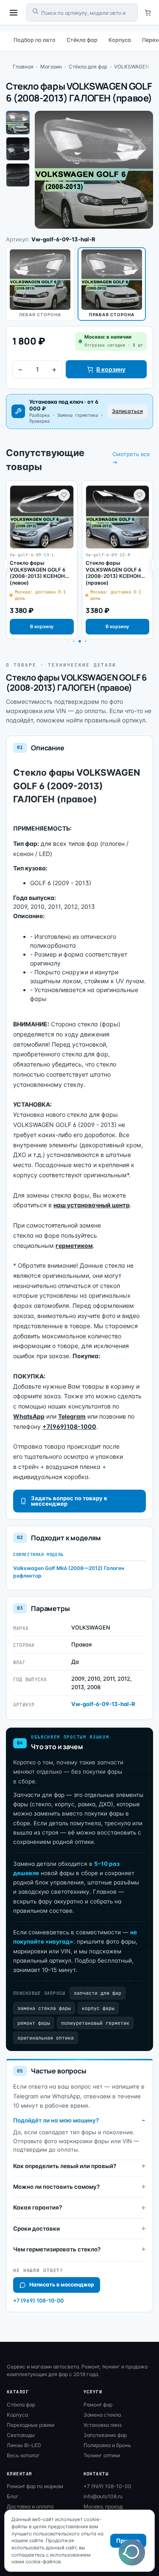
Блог (13, 2496)
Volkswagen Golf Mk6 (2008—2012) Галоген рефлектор (69, 1572)
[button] (74, 641)
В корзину (111, 369)
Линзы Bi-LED (24, 2445)
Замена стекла (102, 2415)
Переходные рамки (31, 2425)
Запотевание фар (105, 2435)
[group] (42, 560)
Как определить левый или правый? (65, 2166)
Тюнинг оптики (102, 2455)
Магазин (51, 67)
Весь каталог (23, 2455)
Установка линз (103, 2425)
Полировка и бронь (107, 2445)
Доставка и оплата (30, 2506)
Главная (23, 67)
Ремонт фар (98, 2405)
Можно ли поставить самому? (56, 2187)
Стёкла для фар (88, 67)
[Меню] (14, 13)
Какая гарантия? (38, 2207)
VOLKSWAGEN (132, 67)
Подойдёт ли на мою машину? (56, 2120)
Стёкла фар (82, 40)
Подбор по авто (35, 40)
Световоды (21, 2435)
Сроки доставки (36, 2229)
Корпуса (120, 40)
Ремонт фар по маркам (35, 2486)
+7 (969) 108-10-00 (38, 2301)
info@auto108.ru (103, 2496)
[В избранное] (64, 495)
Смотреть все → (131, 458)
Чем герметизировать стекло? (57, 2249)
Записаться (127, 411)
